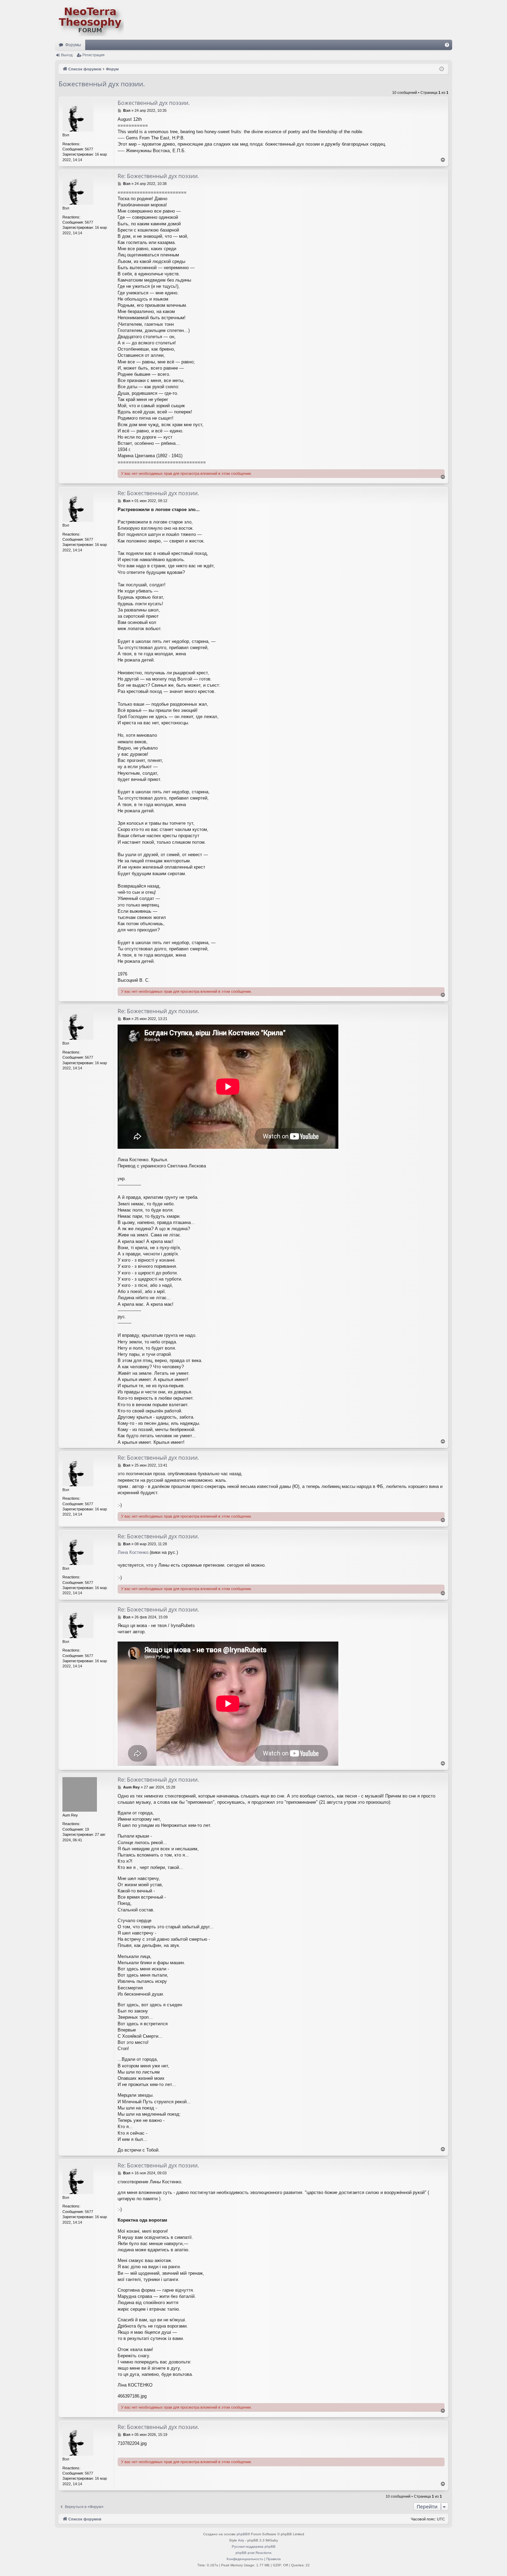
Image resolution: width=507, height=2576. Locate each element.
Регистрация (93, 55)
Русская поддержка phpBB (254, 2546)
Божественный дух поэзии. (102, 84)
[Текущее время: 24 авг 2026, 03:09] (442, 69)
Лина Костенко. (134, 1552)
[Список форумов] (89, 20)
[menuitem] (447, 45)
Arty (241, 2540)
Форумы (73, 45)
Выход (67, 55)
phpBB (242, 2534)
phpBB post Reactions (254, 2553)
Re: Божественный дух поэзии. (158, 176)
